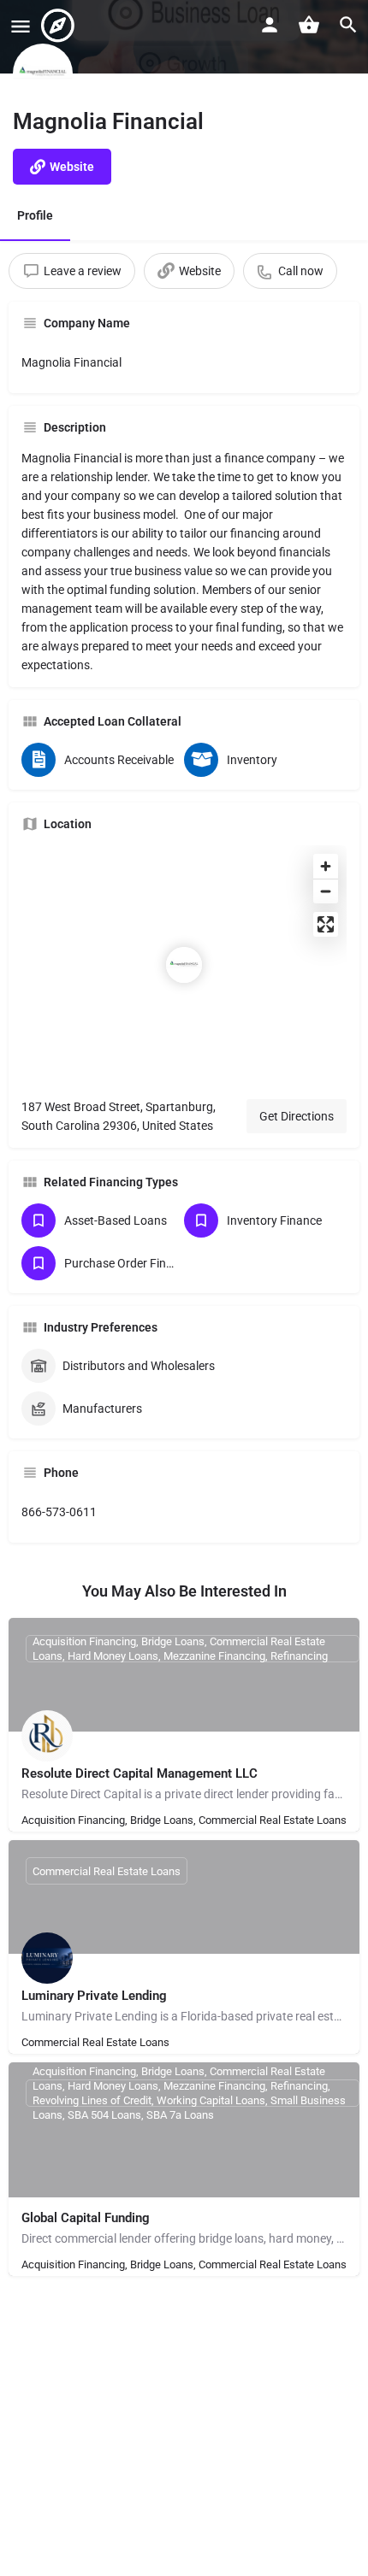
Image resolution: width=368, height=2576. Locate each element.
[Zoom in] (326, 866)
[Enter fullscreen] (326, 924)
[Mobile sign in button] (270, 25)
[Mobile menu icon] (21, 26)
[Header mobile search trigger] (348, 25)
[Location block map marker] (184, 965)
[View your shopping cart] (309, 25)
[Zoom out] (326, 891)
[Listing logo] (43, 74)
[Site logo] (60, 26)
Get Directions (297, 1116)
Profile (35, 215)
